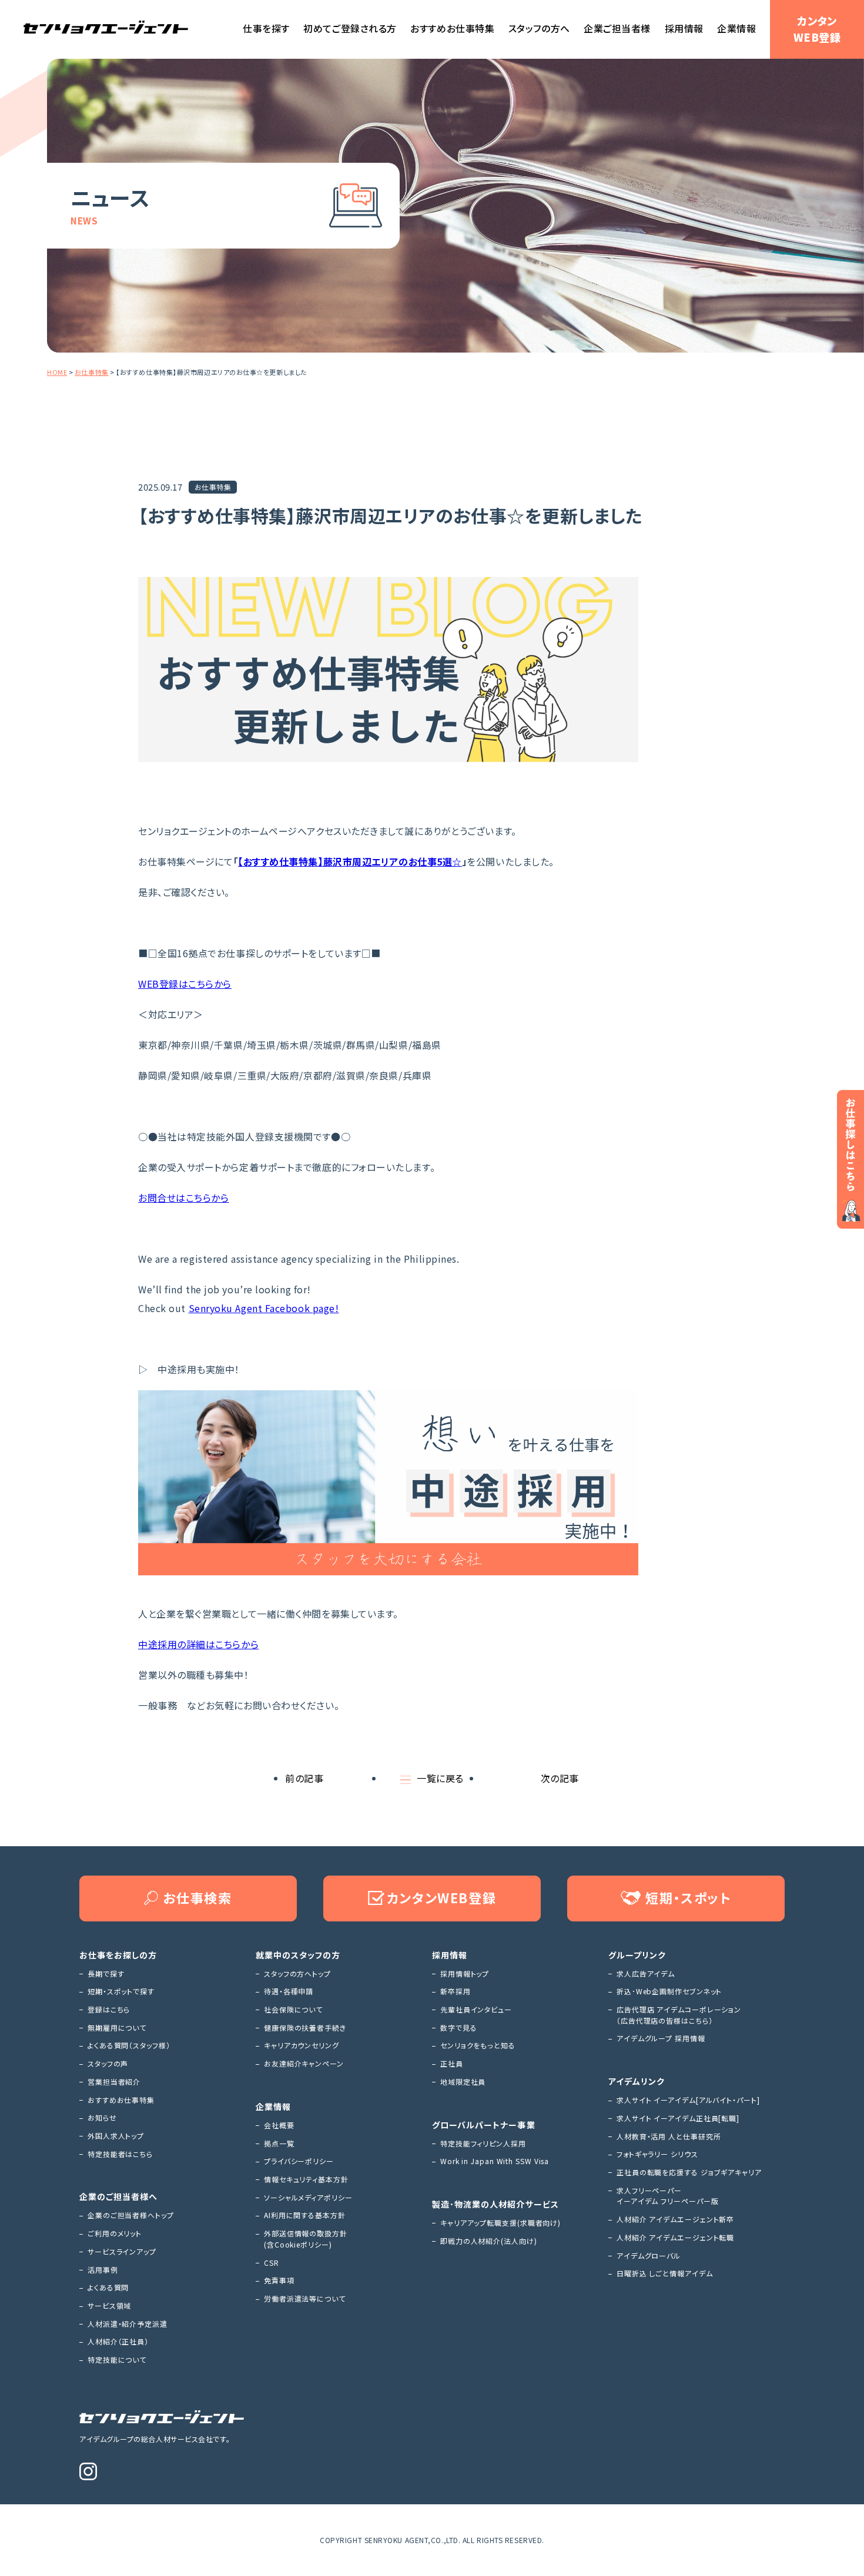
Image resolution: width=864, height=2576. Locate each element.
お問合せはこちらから (184, 1198)
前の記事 (304, 1778)
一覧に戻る (440, 1778)
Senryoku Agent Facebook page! (264, 1308)
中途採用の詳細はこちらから (198, 1644)
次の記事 (560, 1778)
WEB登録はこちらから (185, 984)
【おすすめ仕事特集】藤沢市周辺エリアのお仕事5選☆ (350, 861)
